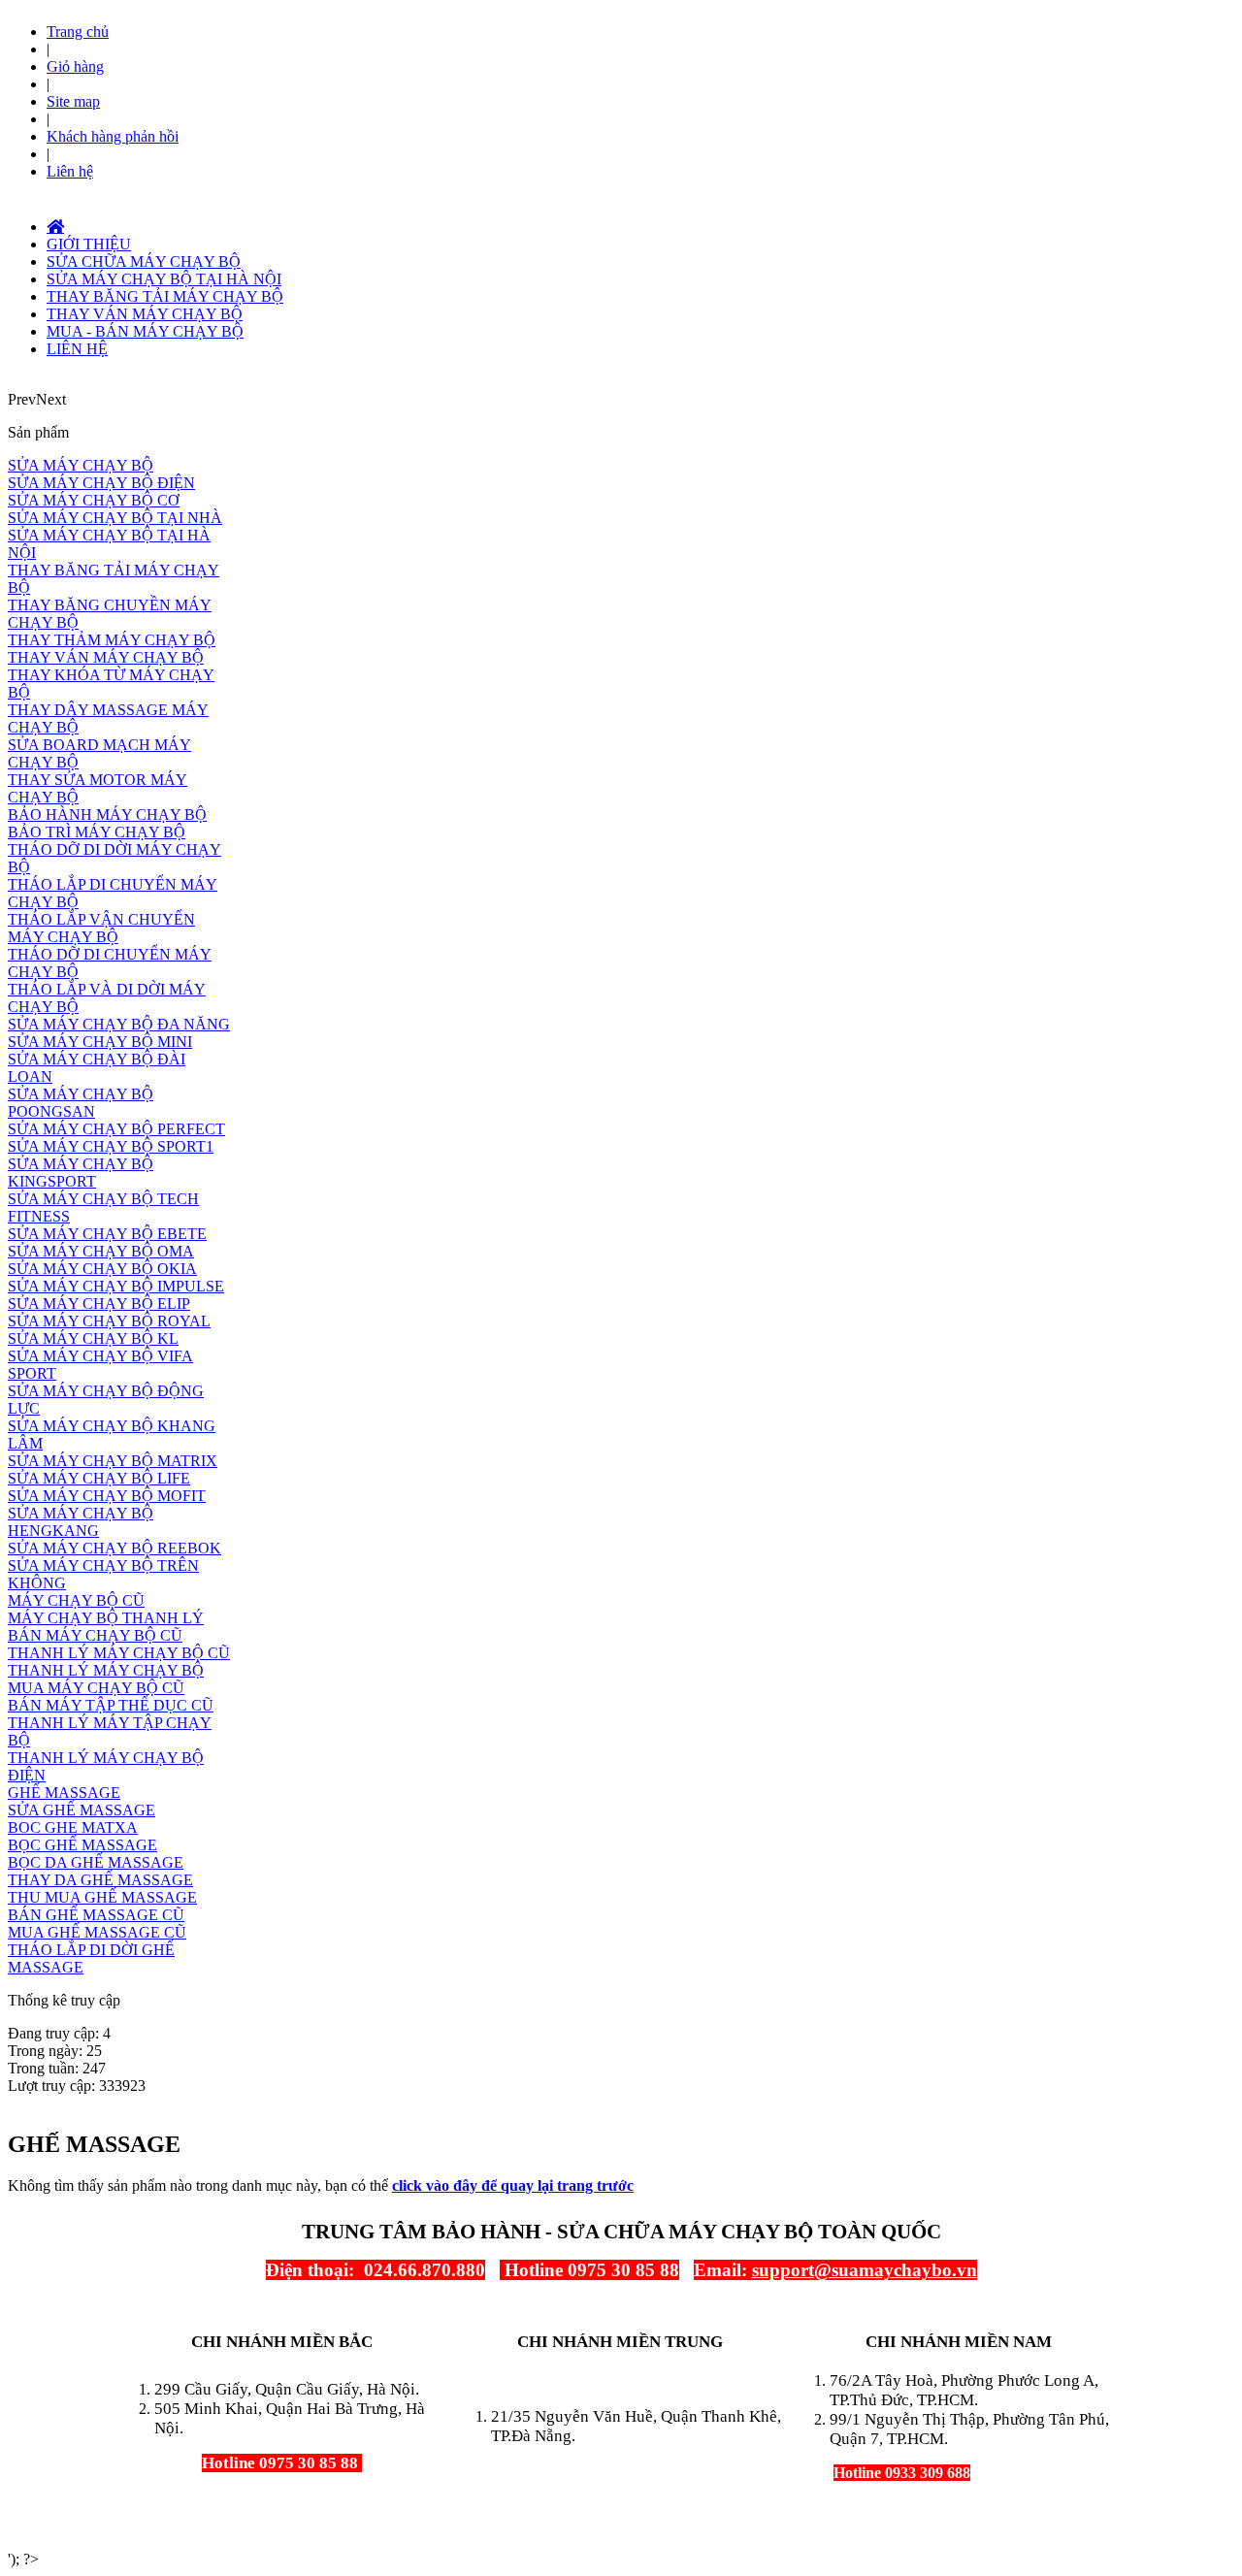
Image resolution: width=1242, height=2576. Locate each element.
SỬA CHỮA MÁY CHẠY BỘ (144, 261)
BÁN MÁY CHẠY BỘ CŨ (95, 1635)
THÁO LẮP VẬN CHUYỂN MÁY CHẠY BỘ (101, 928)
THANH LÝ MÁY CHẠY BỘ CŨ (119, 1653)
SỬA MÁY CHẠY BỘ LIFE (99, 1478)
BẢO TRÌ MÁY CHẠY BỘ (97, 832)
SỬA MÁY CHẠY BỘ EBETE (107, 1234)
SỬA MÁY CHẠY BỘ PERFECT (116, 1129)
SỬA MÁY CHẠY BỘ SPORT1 (111, 1146)
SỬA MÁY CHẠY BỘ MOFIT (107, 1496)
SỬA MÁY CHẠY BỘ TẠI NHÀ (115, 518)
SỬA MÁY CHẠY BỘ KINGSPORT (81, 1173)
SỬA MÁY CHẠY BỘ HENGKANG (81, 1522)
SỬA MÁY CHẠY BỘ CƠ (94, 500)
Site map (73, 101)
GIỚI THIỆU (89, 244)
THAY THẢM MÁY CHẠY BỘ (112, 640)
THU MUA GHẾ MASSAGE (102, 1897)
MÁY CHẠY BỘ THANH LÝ (106, 1618)
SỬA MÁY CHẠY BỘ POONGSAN (81, 1103)
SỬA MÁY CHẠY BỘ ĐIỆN (101, 483)
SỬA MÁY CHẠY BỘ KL (93, 1338)
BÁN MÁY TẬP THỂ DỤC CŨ (111, 1705)
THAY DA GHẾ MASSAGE (100, 1880)
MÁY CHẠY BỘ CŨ (76, 1600)
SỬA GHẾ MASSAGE (82, 1810)
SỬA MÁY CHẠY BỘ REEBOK (114, 1548)
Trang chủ (78, 32)
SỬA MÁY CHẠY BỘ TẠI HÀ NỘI (164, 279)
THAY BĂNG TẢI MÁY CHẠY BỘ (165, 296)
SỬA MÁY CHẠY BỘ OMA (101, 1251)
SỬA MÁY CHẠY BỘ (81, 465)
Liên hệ (70, 171)
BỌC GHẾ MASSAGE (82, 1845)
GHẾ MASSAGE (64, 1793)
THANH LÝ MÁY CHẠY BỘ (106, 1670)
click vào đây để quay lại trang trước (513, 2185)
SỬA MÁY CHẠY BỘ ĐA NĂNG (119, 1024)
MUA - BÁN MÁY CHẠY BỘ (145, 331)
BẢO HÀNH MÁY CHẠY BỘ (107, 815)
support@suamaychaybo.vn (865, 2270)
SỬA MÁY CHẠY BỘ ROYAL (109, 1321)
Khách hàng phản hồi (113, 136)
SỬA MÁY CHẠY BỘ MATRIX (113, 1461)
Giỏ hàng (75, 66)
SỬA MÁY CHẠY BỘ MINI (100, 1042)
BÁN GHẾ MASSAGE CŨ (96, 1915)
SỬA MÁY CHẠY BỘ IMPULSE (116, 1286)
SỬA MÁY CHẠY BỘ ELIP (99, 1304)
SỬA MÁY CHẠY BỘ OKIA (102, 1269)
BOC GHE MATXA (73, 1827)
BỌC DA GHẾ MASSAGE (96, 1862)
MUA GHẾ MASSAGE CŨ (97, 1932)
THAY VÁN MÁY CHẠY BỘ (145, 314)
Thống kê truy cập (64, 2000)
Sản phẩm (38, 432)
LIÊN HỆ (77, 349)
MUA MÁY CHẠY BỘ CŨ (96, 1688)
